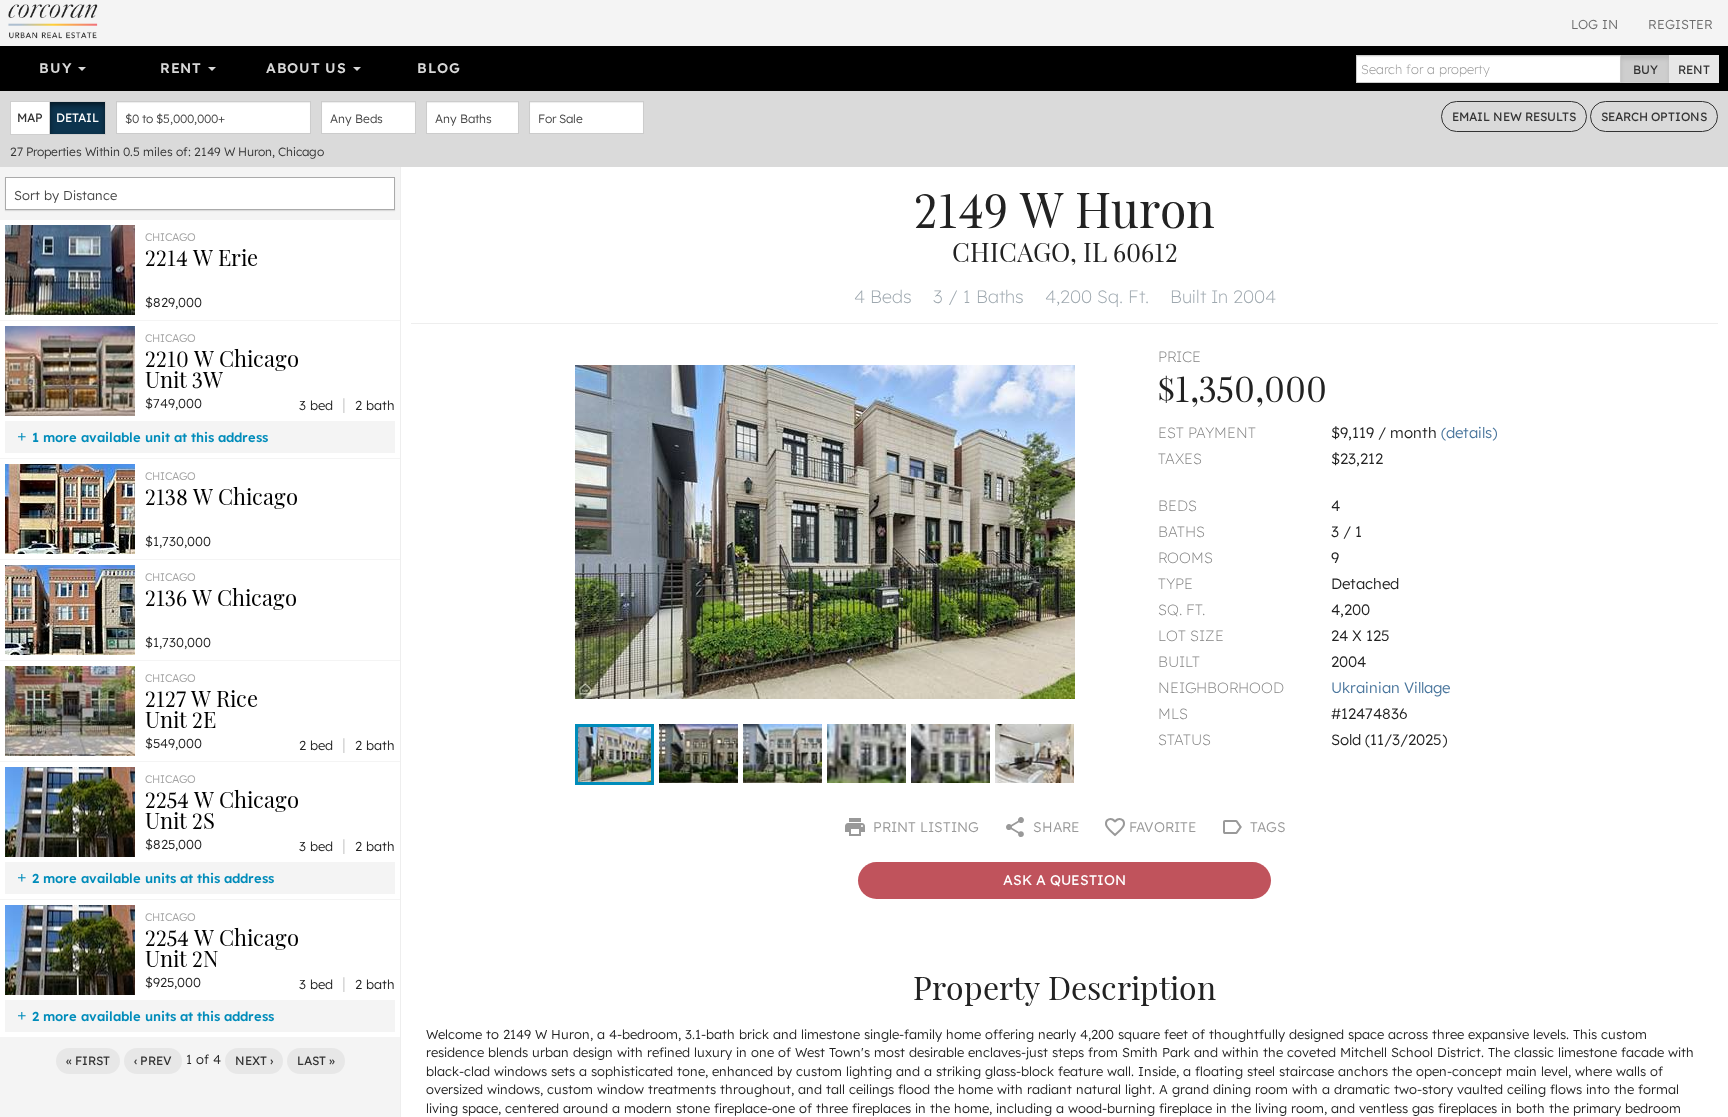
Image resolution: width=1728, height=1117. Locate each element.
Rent (183, 68)
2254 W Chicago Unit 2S (222, 809)
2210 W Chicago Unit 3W (222, 368)
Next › (254, 1060)
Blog (438, 68)
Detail (77, 117)
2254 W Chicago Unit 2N (222, 947)
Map (30, 117)
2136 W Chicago (221, 597)
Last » (316, 1060)
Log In (1594, 24)
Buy (57, 68)
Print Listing (924, 827)
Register (1680, 24)
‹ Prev (153, 1060)
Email (1514, 116)
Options (1654, 116)
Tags (1266, 827)
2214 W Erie (201, 257)
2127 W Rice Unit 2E (201, 708)
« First (88, 1060)
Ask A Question (1064, 880)
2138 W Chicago (221, 496)
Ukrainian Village (1390, 687)
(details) (1469, 432)
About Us (308, 68)
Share (1054, 827)
